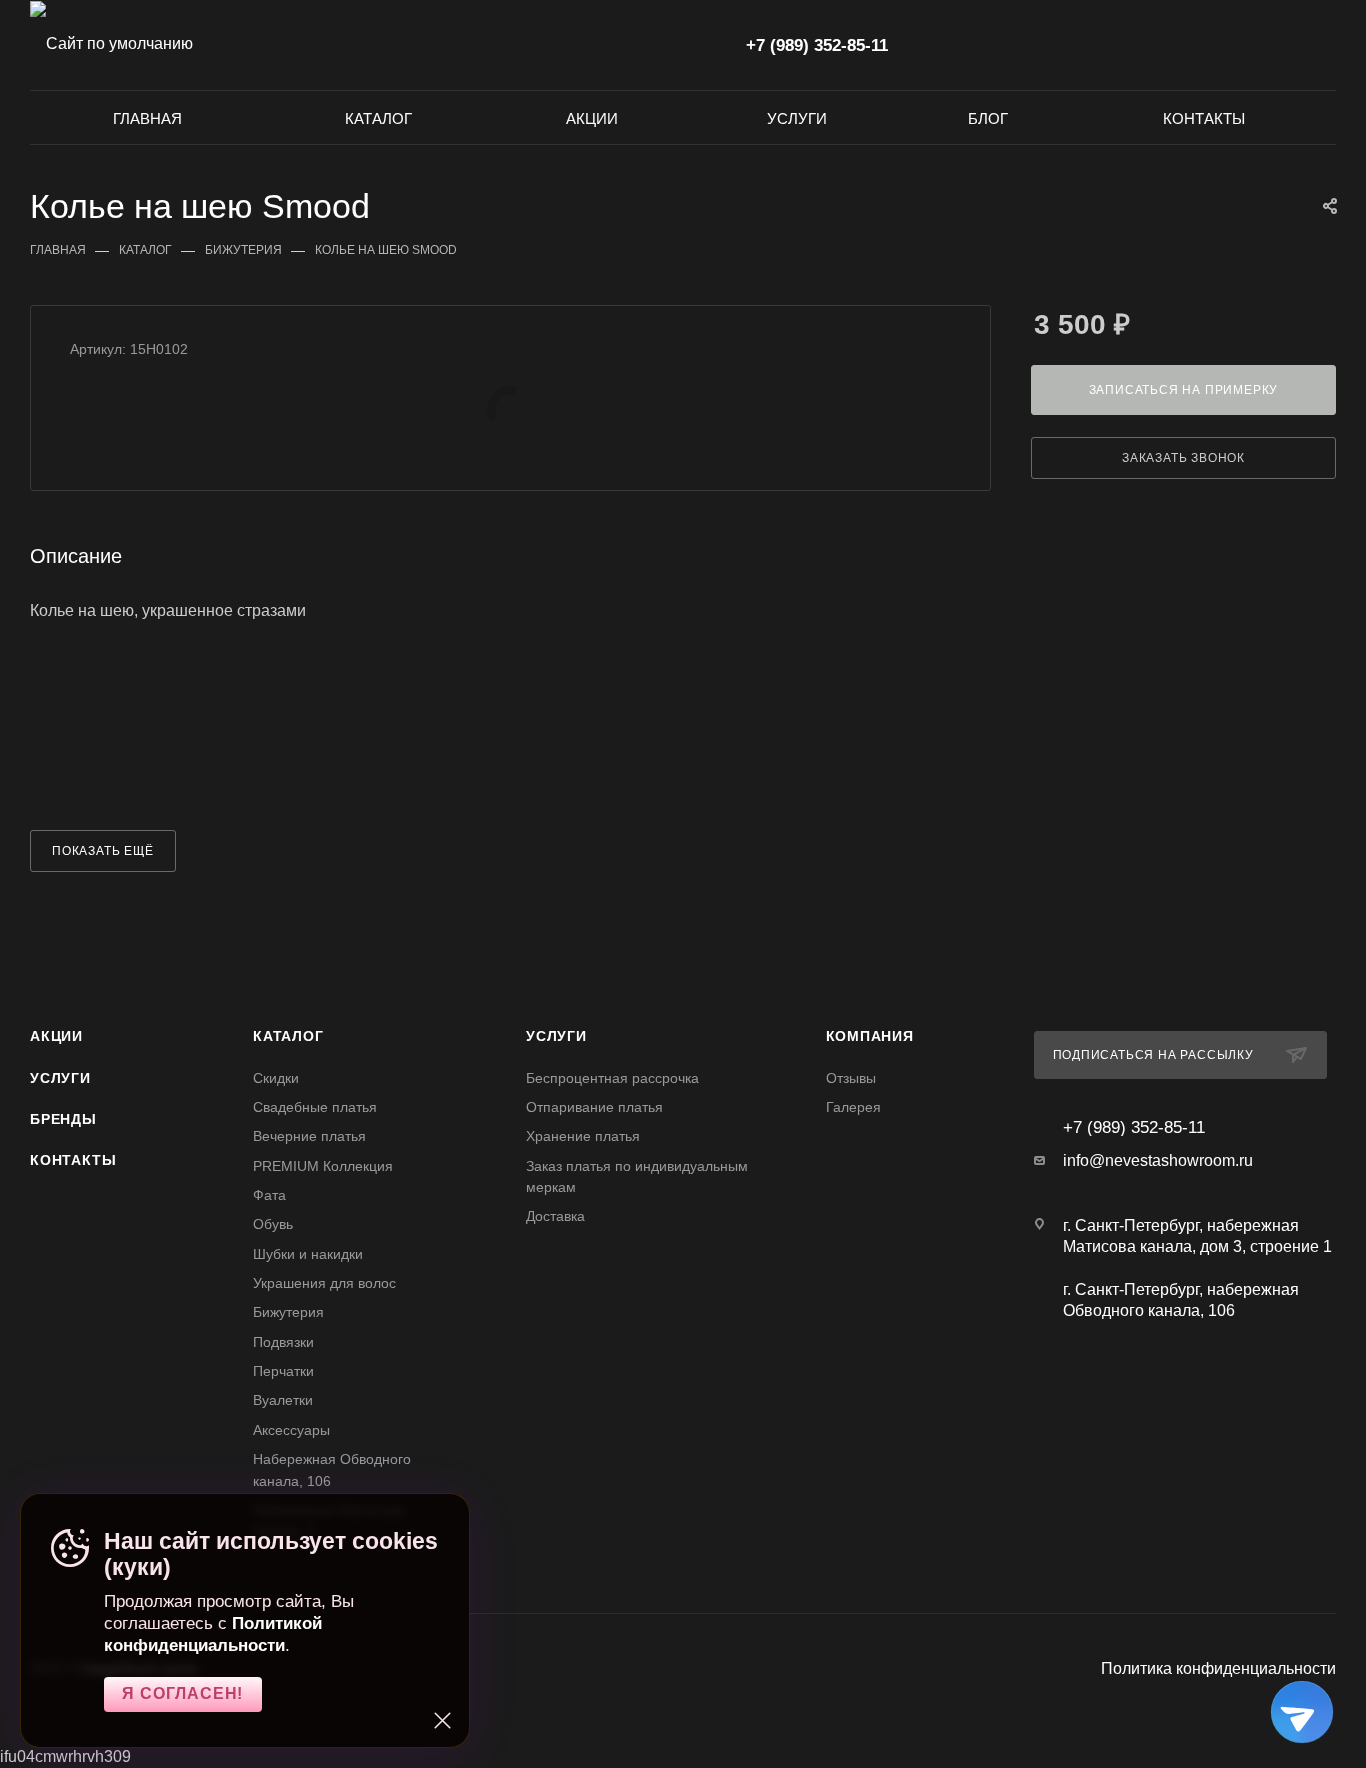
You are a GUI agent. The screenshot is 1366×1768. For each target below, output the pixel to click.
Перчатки (283, 1371)
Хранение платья (583, 1136)
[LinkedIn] (1228, 1387)
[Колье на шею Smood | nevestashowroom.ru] (511, 410)
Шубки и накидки (308, 1254)
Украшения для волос (324, 1283)
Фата (269, 1195)
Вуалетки (283, 1400)
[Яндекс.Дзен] (1206, 1387)
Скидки (276, 1078)
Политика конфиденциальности (1218, 1668)
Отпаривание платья (594, 1107)
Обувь (273, 1224)
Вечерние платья (309, 1136)
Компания (870, 1036)
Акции (56, 1036)
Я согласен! (182, 1693)
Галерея (853, 1107)
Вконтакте (631, 44)
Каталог (288, 1036)
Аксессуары (291, 1430)
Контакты (73, 1160)
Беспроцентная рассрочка (612, 1078)
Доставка (555, 1216)
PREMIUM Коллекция (323, 1166)
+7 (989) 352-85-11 (817, 45)
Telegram (671, 44)
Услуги (60, 1078)
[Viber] (1195, 1387)
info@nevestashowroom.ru (1158, 1160)
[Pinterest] (1217, 1387)
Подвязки (283, 1342)
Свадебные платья (315, 1107)
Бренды (63, 1119)
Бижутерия (288, 1312)
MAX (711, 44)
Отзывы (851, 1078)
